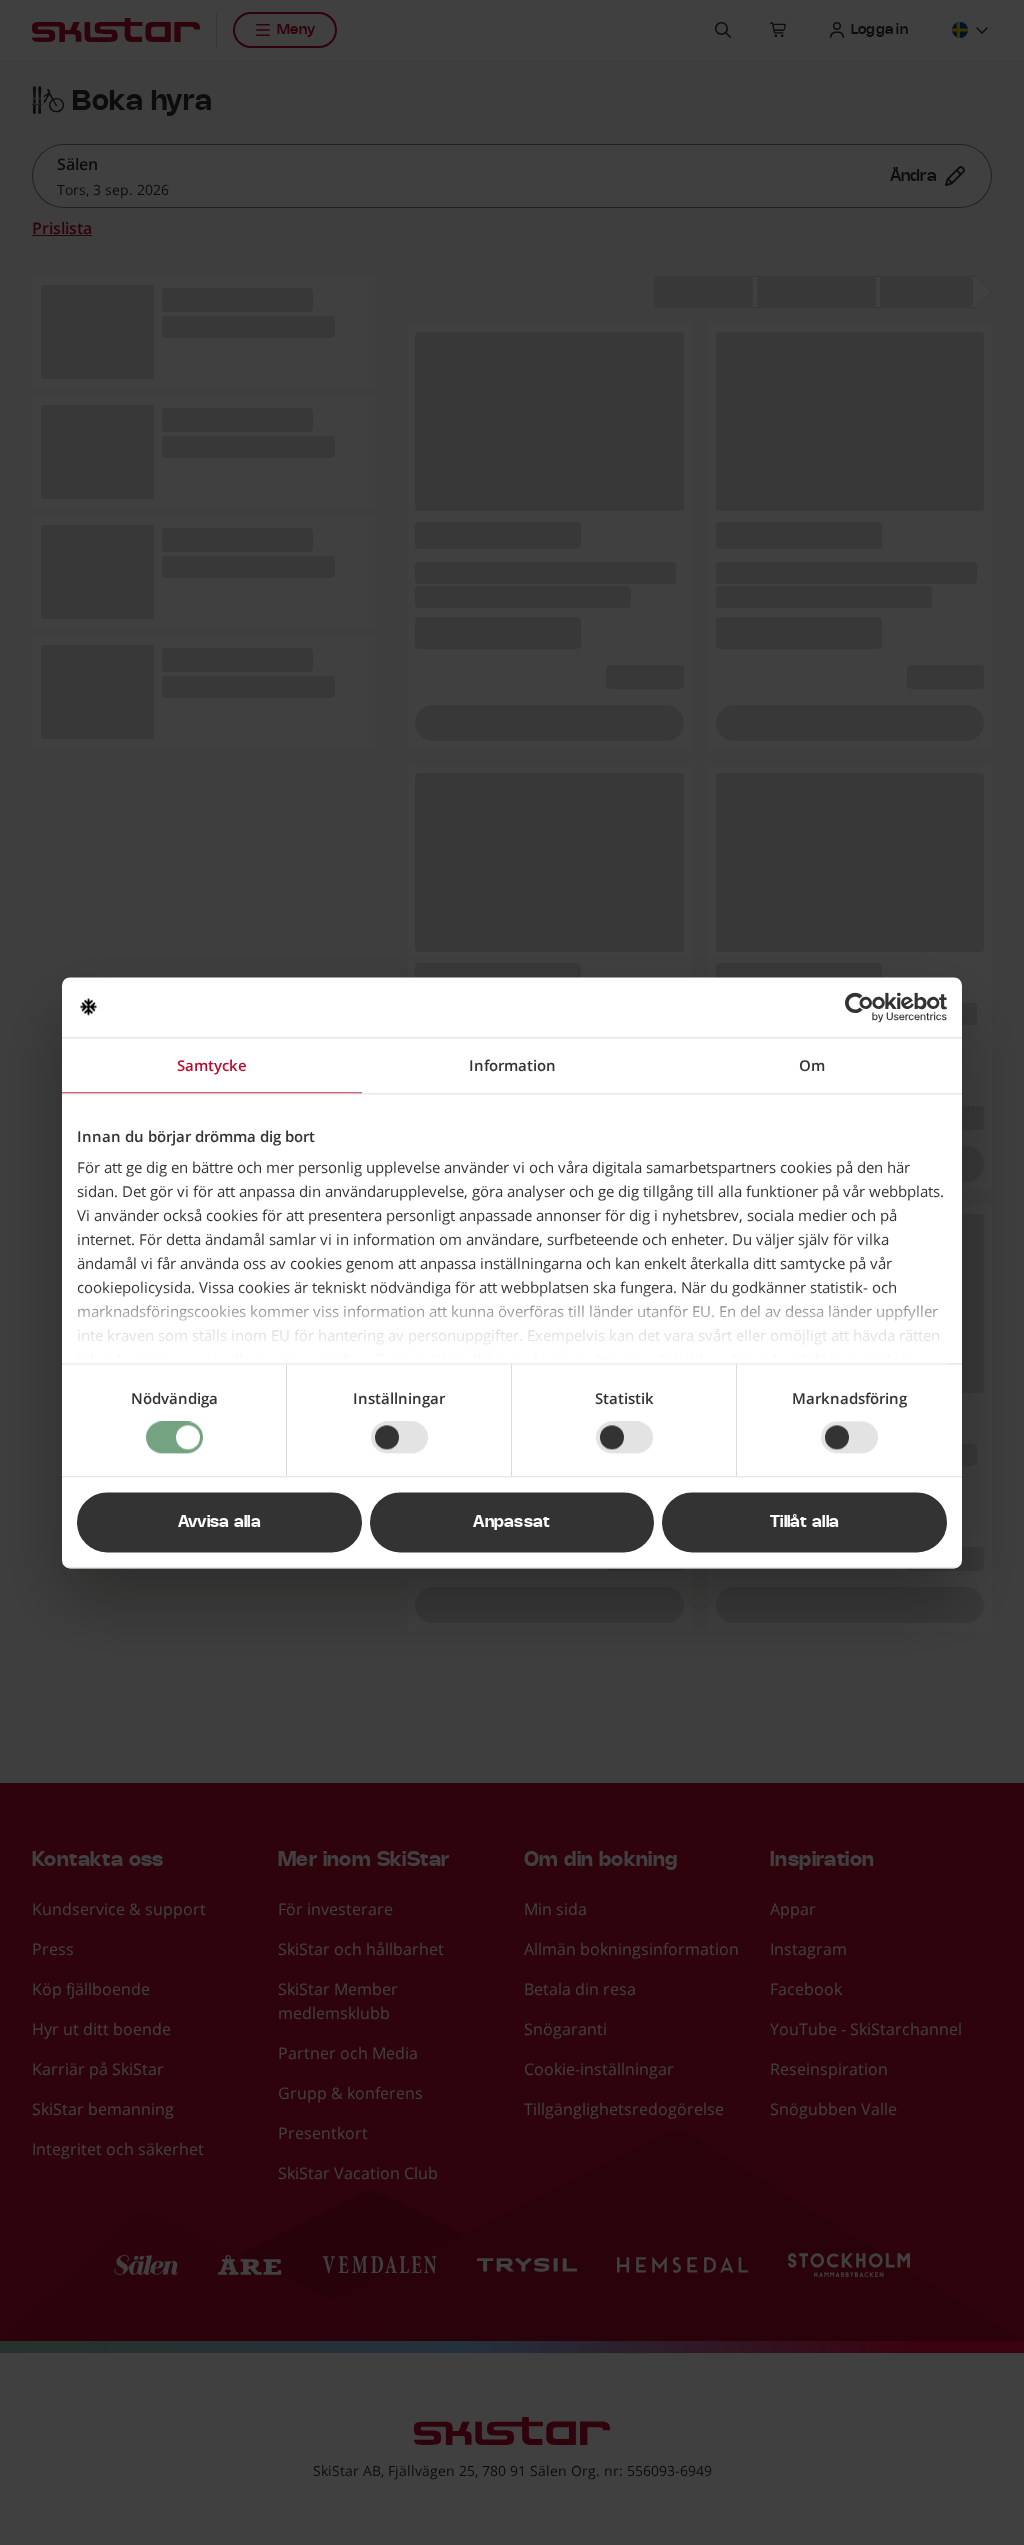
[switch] (399, 1438)
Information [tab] (512, 1065)
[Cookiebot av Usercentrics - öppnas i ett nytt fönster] (859, 1007)
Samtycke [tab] (212, 1065)
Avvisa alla (220, 1522)
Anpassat (512, 1522)
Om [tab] (812, 1065)
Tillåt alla (805, 1522)
